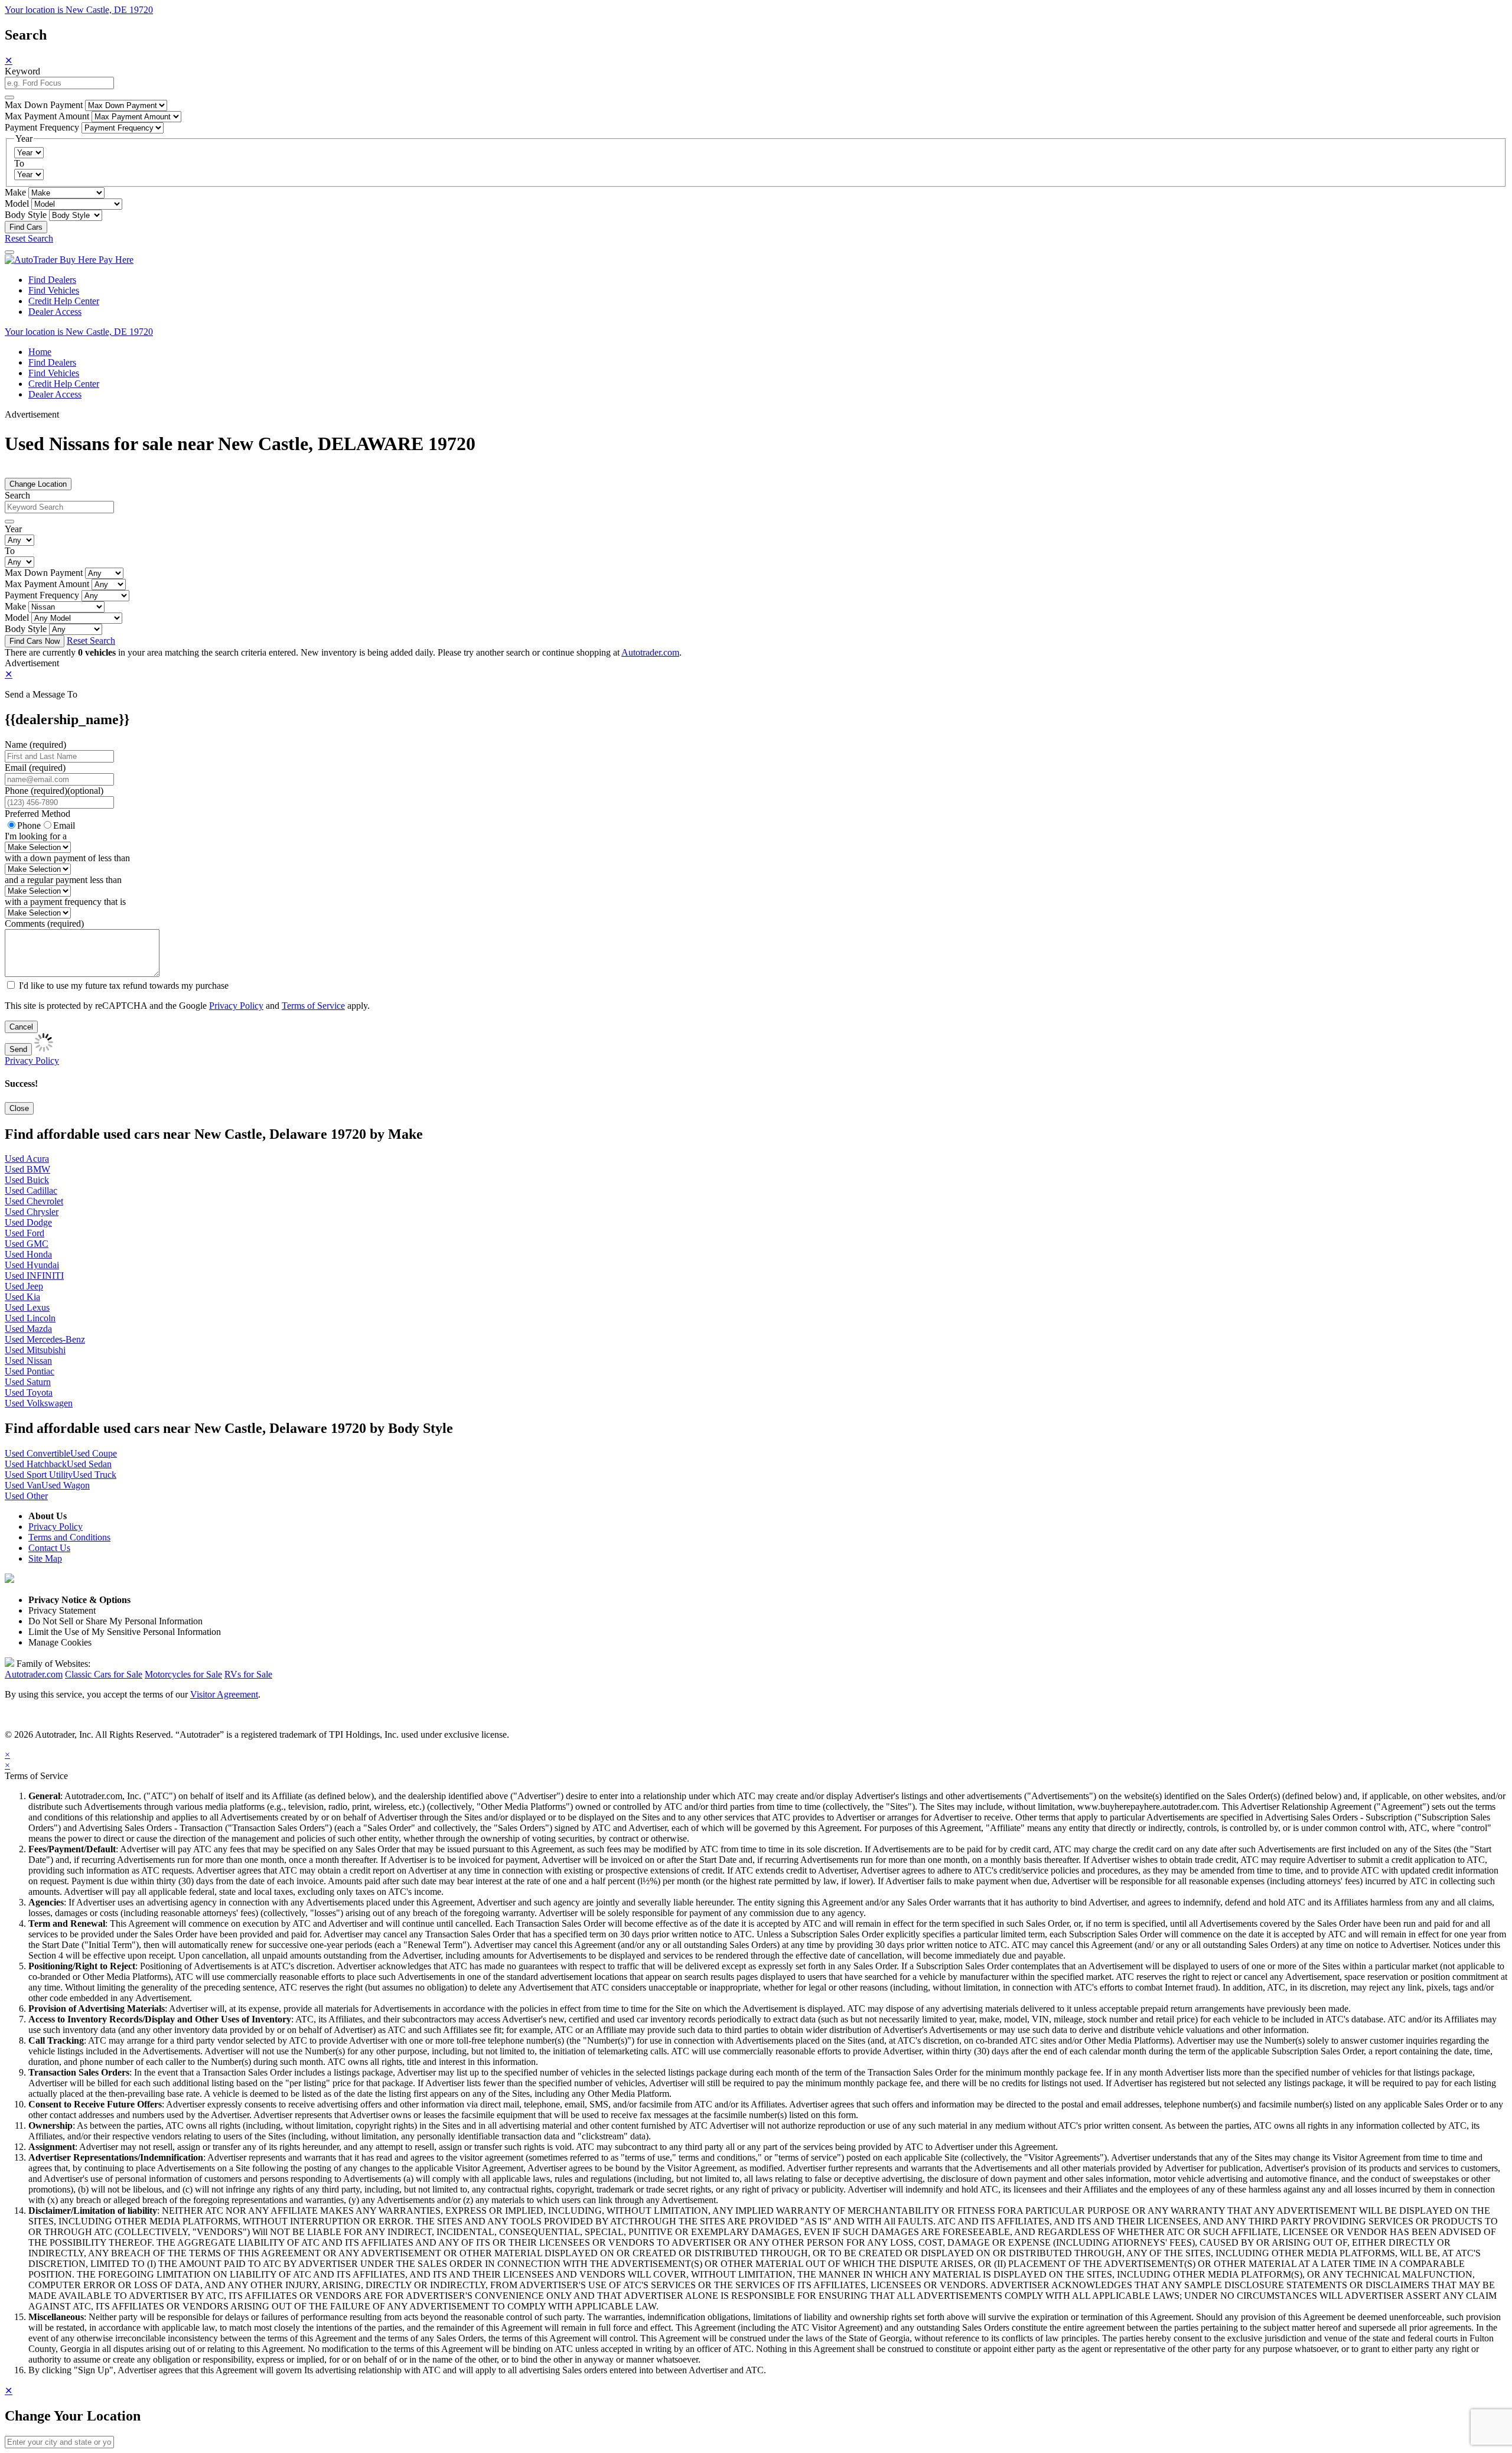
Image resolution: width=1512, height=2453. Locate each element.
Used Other (26, 1496)
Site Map (45, 1558)
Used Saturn (28, 1382)
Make (15, 192)
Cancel (21, 1027)
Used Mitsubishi (35, 1350)
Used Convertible (38, 1453)
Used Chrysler (32, 1212)
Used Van (23, 1485)
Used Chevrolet (34, 1201)
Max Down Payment (44, 105)
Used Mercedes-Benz (45, 1339)
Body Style (26, 215)
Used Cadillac (31, 1190)
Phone (54, 791)
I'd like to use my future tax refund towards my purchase (124, 986)
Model (17, 203)
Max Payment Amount (47, 116)
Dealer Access (55, 312)
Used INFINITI (34, 1276)
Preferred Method (38, 814)
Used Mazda (28, 1329)
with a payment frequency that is (65, 902)
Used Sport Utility (39, 1475)
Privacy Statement (62, 1610)
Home (40, 352)
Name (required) (35, 745)
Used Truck (94, 1475)
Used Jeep (24, 1286)
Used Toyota (29, 1392)
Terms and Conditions (69, 1537)
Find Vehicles (54, 290)
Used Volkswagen (39, 1403)
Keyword (22, 71)
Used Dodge (28, 1222)
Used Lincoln (30, 1318)
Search (17, 495)
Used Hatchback (36, 1464)
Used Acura (27, 1159)
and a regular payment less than (63, 880)
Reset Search (29, 238)
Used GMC (27, 1244)
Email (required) (35, 768)
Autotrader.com (650, 652)
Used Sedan (89, 1464)
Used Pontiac (30, 1371)
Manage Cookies (60, 1642)
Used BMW (27, 1169)
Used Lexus (27, 1307)
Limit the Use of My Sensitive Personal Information (125, 1632)
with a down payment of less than (67, 858)
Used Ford (25, 1233)
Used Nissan (28, 1361)
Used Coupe (94, 1453)
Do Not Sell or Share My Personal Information (115, 1621)
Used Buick (27, 1180)
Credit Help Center (64, 301)
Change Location (38, 484)
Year (13, 529)
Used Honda (28, 1254)
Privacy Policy (236, 1006)
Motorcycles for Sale (183, 1674)
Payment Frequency (42, 127)
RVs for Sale (248, 1674)
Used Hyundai (32, 1265)
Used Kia (22, 1297)
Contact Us (49, 1548)
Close (19, 1108)
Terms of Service (313, 1006)
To (19, 163)
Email (64, 825)
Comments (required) (44, 923)
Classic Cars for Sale (104, 1674)
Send (18, 1049)
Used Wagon (66, 1485)
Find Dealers (52, 280)
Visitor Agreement (224, 1694)
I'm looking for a (36, 836)
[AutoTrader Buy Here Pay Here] (69, 260)
